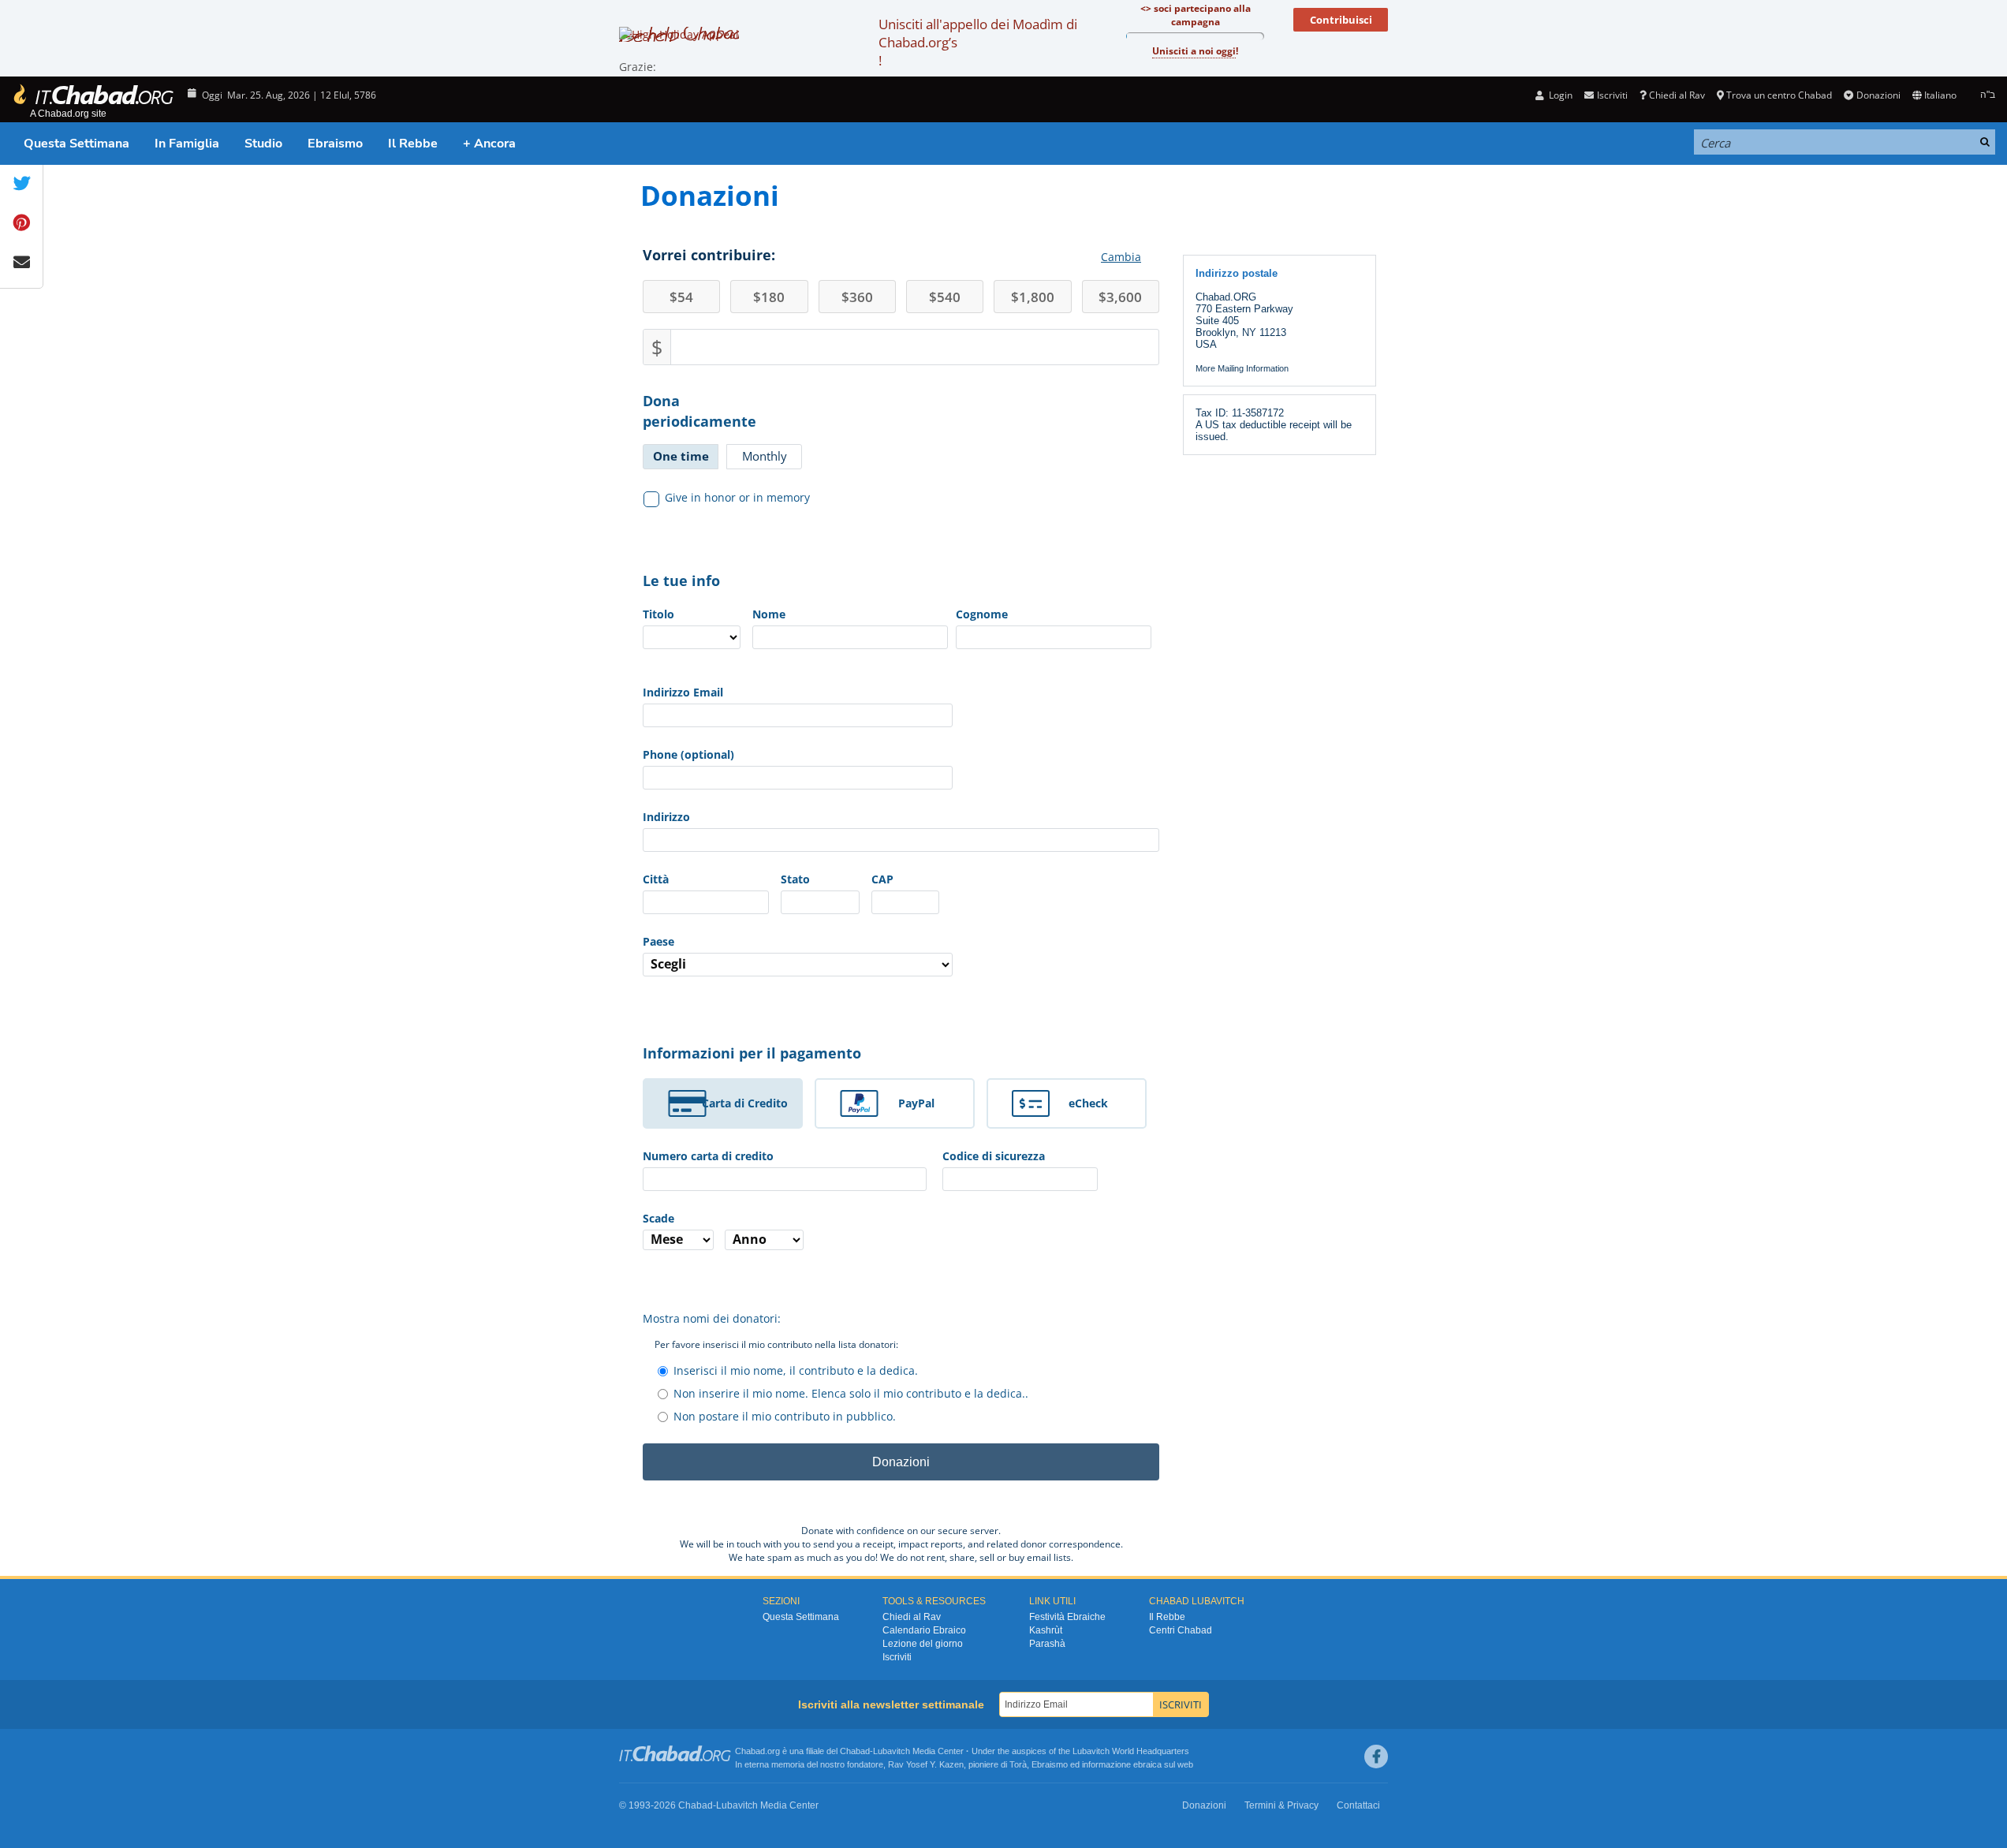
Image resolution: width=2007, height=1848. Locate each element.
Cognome (982, 614)
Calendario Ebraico (924, 1630)
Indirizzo (666, 817)
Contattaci (1358, 1805)
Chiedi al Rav (1677, 95)
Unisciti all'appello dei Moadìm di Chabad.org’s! (978, 42)
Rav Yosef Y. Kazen (926, 1764)
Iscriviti (897, 1657)
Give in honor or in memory (737, 497)
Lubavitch (892, 1751)
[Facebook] (1376, 1757)
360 (857, 297)
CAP (882, 879)
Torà (1018, 1764)
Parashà (1047, 1644)
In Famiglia (187, 144)
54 (681, 297)
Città (656, 879)
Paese (658, 941)
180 (769, 297)
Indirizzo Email (683, 692)
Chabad (855, 1751)
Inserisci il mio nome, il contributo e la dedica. (796, 1370)
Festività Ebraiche (1067, 1617)
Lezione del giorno (923, 1644)
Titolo (658, 614)
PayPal (916, 1103)
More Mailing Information (1242, 368)
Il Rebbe (413, 144)
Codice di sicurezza (994, 1156)
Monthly (765, 456)
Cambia (1121, 257)
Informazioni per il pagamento (752, 1053)
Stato (795, 879)
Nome (769, 614)
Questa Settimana (76, 144)
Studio (263, 144)
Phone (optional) (688, 754)
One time (681, 456)
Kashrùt (1046, 1630)
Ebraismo (335, 144)
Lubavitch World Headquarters (1131, 1751)
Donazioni (1878, 95)
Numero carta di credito (708, 1156)
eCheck (1088, 1103)
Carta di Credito (745, 1103)
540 (945, 297)
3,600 (1120, 297)
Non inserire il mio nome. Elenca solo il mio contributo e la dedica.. (851, 1393)
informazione (1106, 1764)
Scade (658, 1218)
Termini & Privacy (1281, 1805)
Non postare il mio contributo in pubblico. (785, 1416)
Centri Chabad (1181, 1630)
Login (1559, 95)
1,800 (1033, 297)
